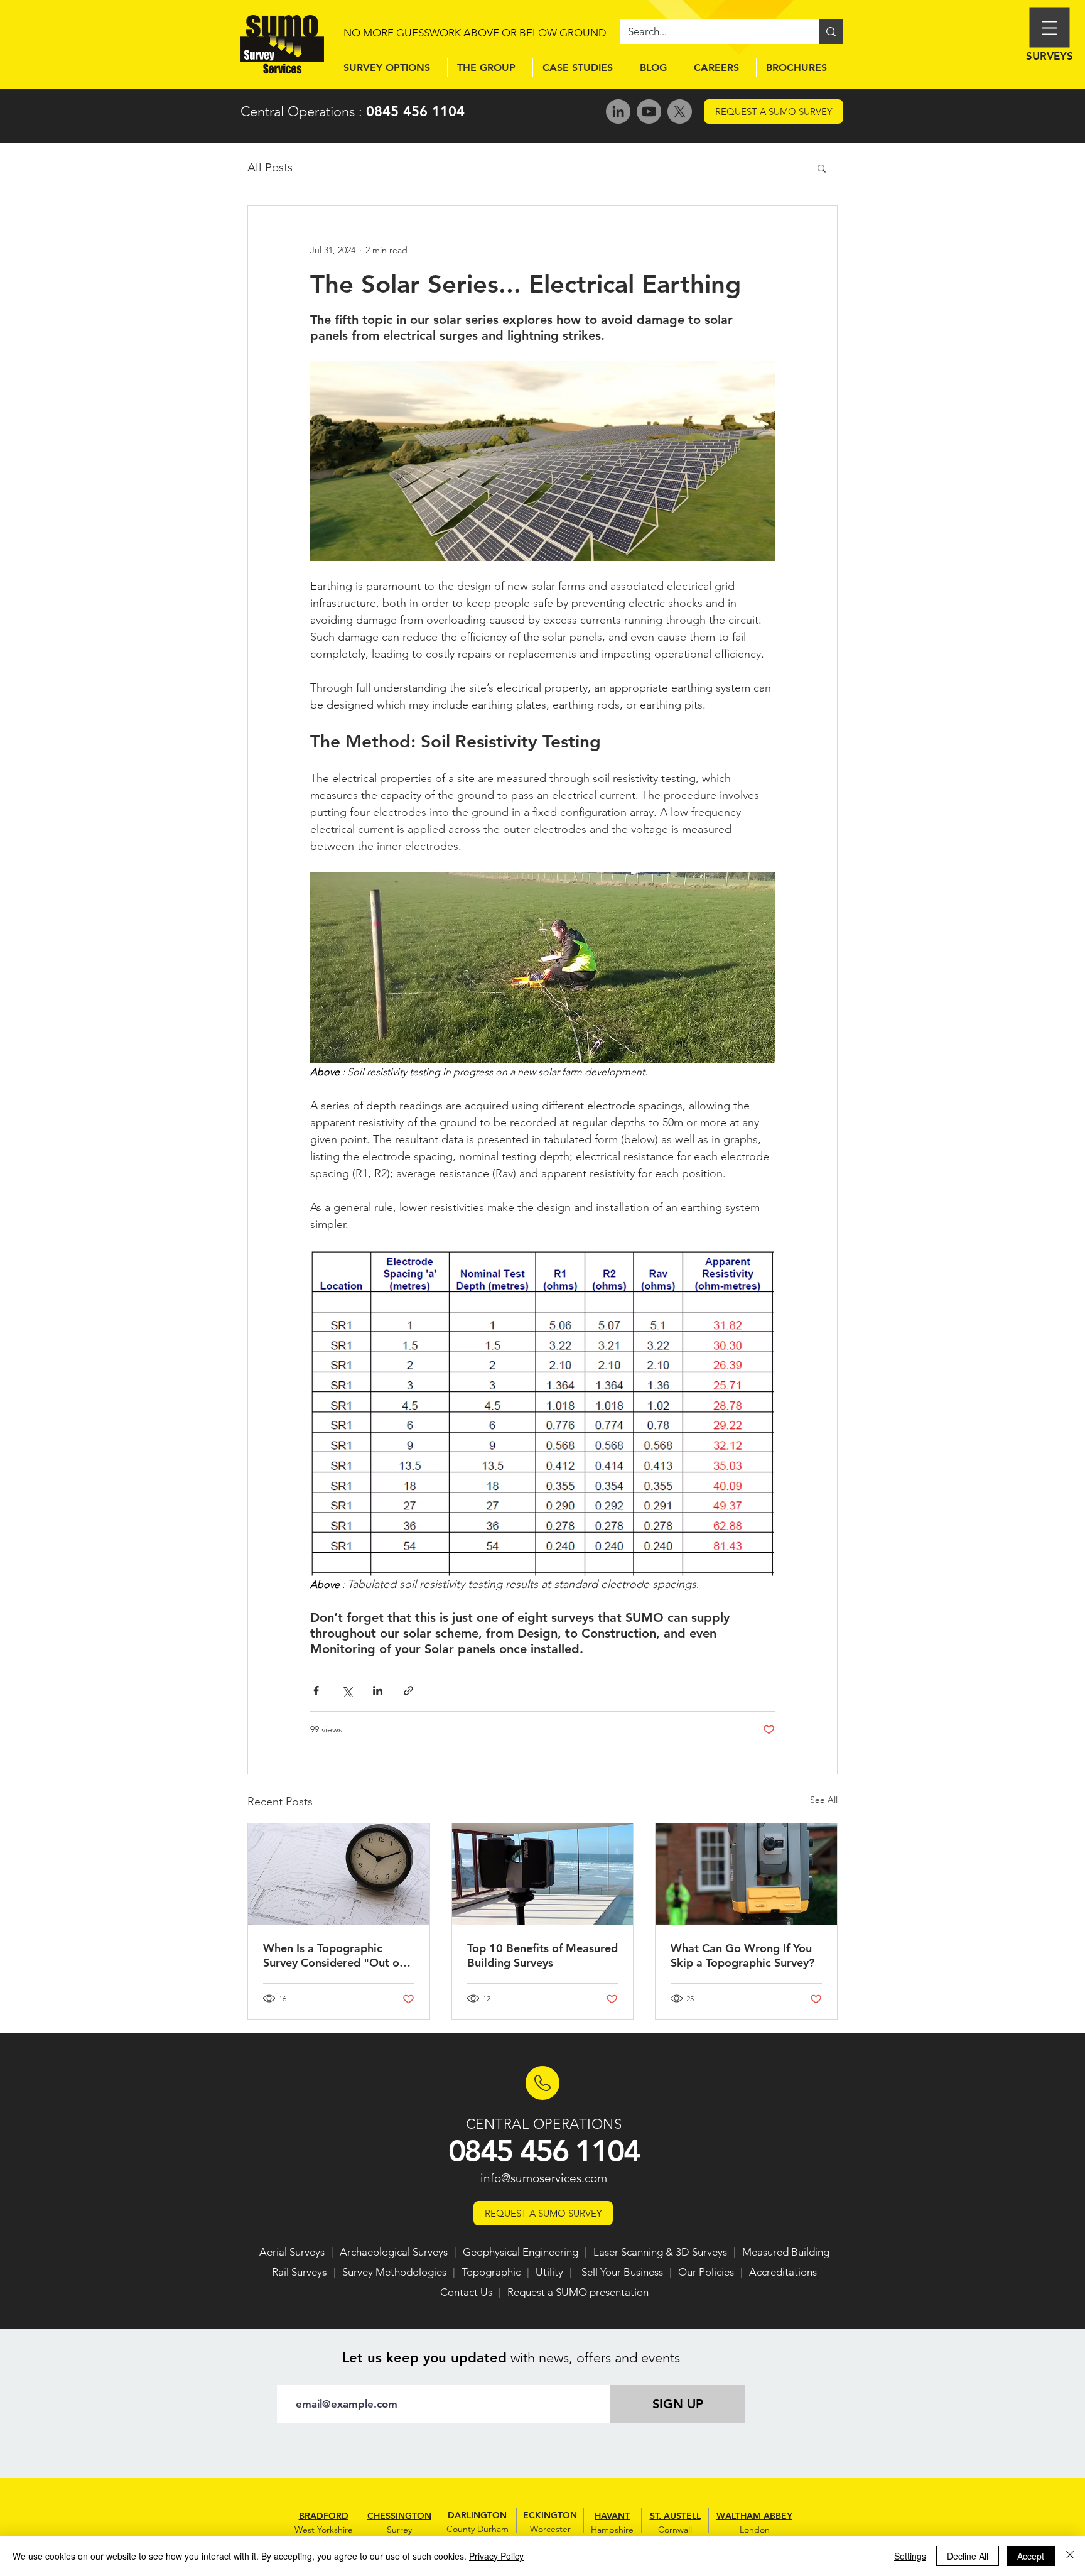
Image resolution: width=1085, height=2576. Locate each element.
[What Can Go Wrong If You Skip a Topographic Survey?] (746, 1874)
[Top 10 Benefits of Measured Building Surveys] (543, 1874)
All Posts (270, 167)
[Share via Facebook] (316, 1691)
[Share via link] (408, 1691)
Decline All (968, 2556)
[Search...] (831, 32)
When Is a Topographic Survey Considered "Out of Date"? (333, 1955)
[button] (822, 168)
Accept (1031, 2556)
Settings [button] (910, 2556)
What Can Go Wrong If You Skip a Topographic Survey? (742, 1955)
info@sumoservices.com (544, 2178)
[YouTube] (649, 111)
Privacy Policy (496, 2556)
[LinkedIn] (618, 111)
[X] (680, 111)
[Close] (1070, 2556)
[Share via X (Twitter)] (347, 1691)
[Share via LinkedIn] (378, 1691)
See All (824, 1800)
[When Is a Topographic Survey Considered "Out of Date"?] (339, 1874)
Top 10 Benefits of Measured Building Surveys (542, 1955)
